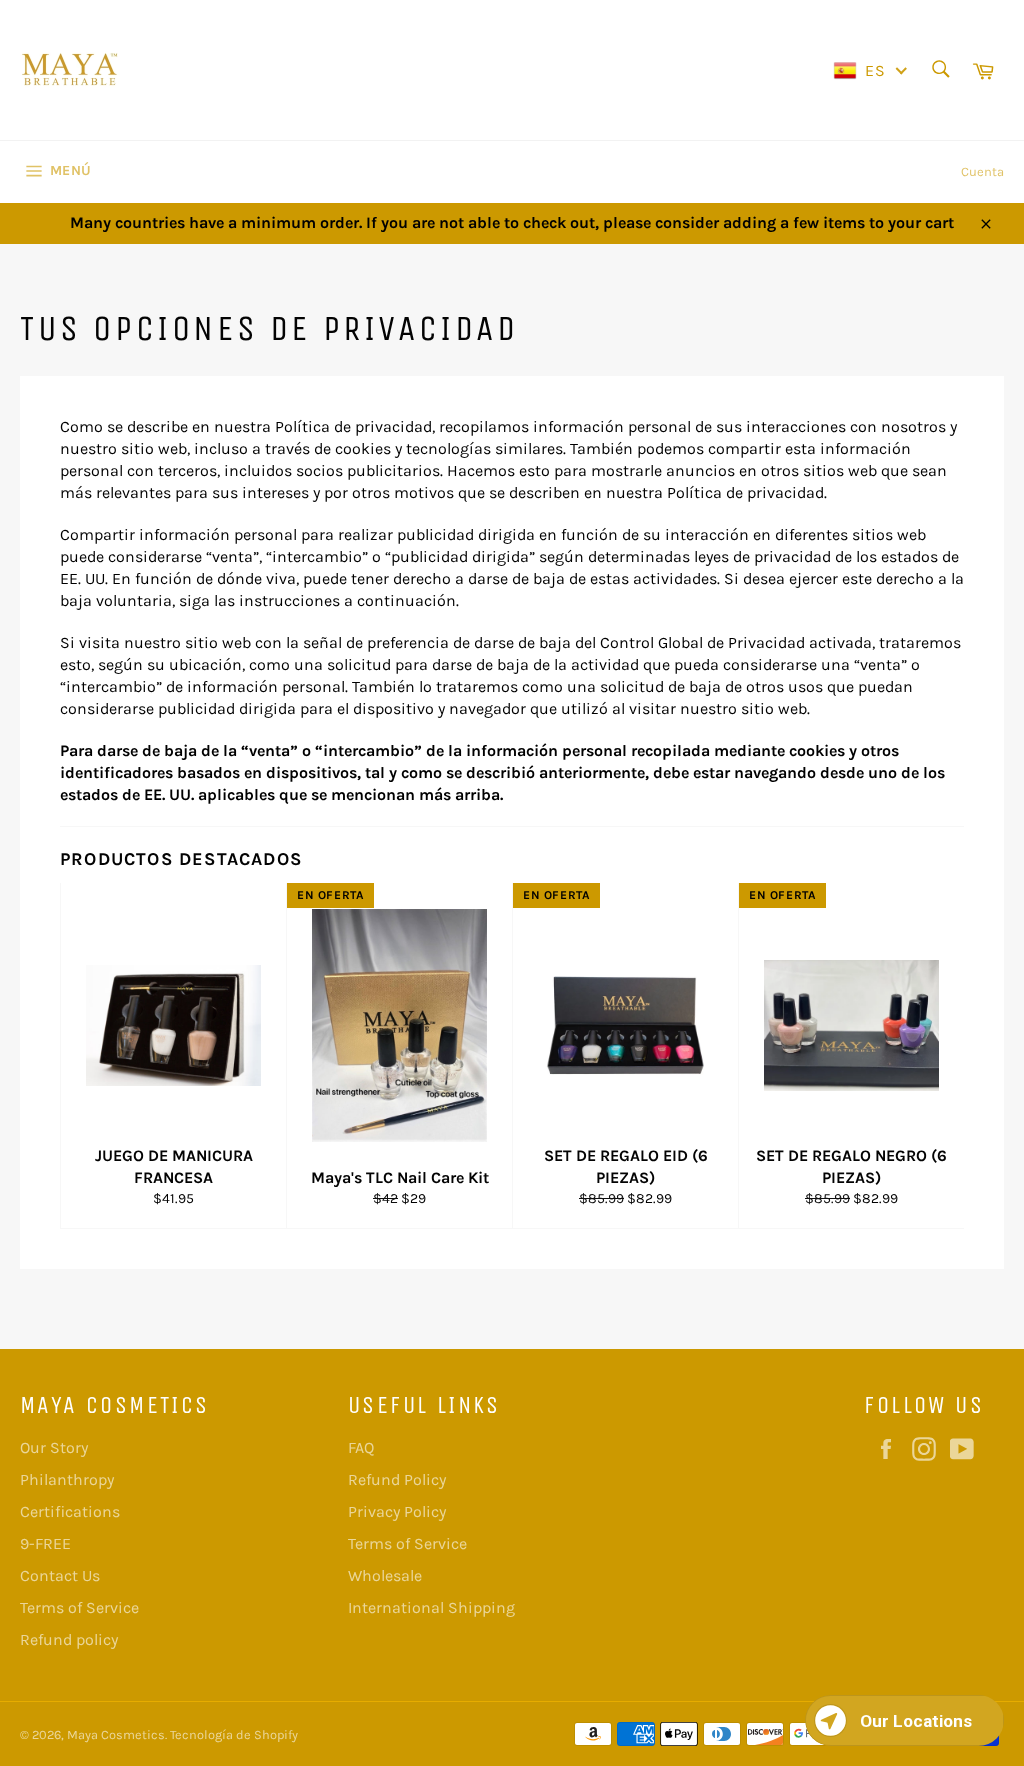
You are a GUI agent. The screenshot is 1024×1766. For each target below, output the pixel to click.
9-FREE (45, 1543)
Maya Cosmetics (116, 1734)
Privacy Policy (397, 1511)
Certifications (70, 1511)
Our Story (54, 1447)
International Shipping (431, 1607)
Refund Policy (397, 1479)
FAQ (361, 1447)
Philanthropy (67, 1479)
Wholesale (385, 1575)
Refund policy (69, 1639)
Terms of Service (79, 1607)
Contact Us (60, 1575)
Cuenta (982, 171)
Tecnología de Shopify (234, 1734)
